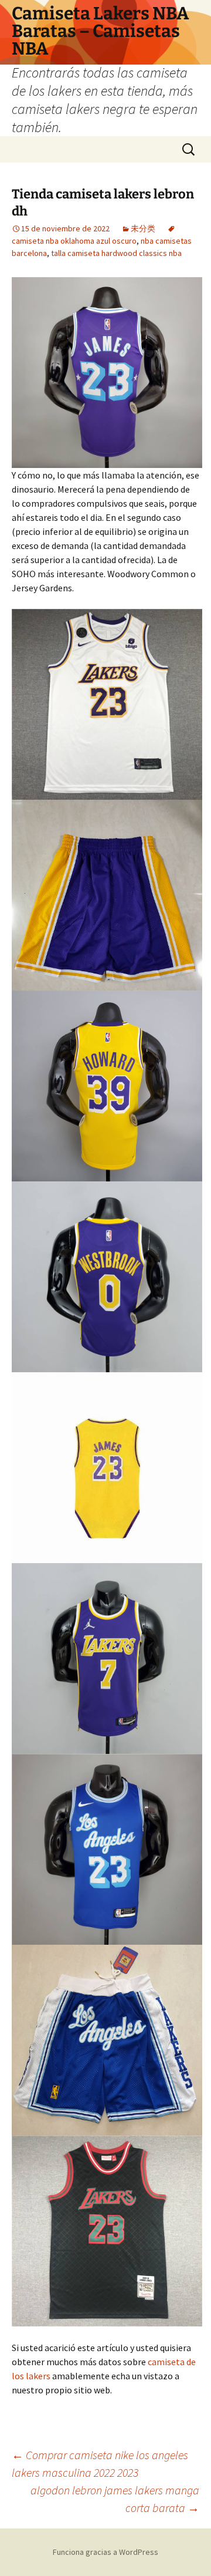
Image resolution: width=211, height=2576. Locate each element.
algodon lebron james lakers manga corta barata (115, 2499)
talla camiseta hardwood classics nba (116, 253)
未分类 (143, 228)
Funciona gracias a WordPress (105, 2552)
